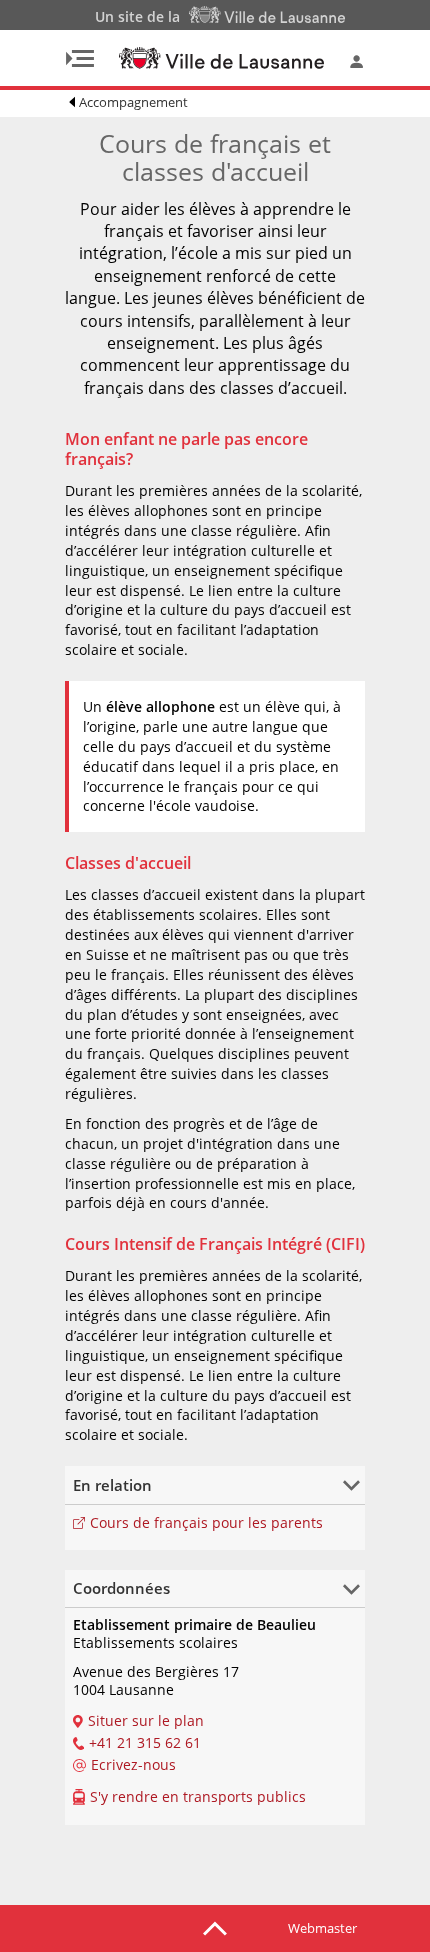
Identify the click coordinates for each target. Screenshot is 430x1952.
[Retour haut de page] (215, 1927)
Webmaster (322, 1928)
